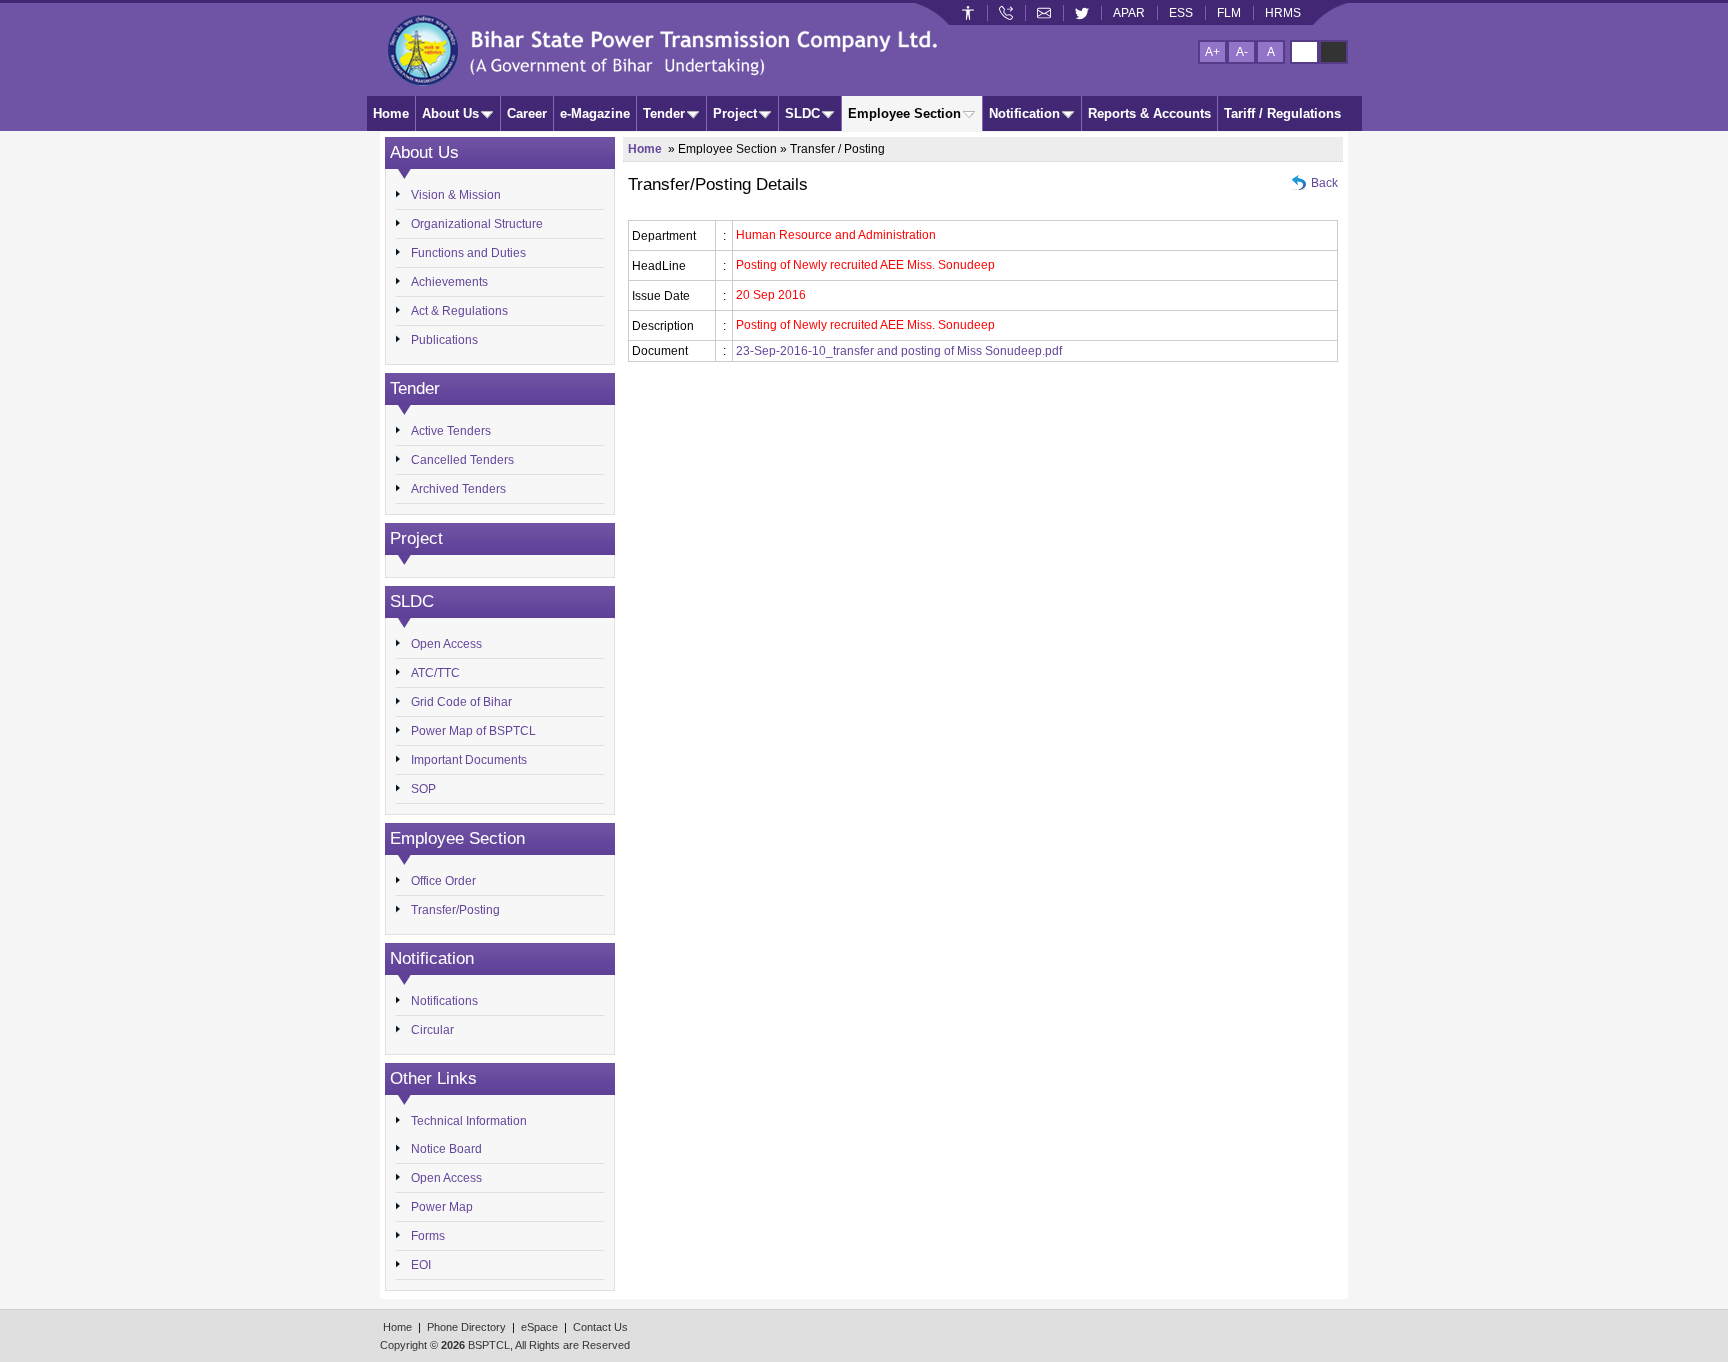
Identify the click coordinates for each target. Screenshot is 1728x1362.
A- (1242, 52)
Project (735, 113)
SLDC (802, 113)
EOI (421, 1265)
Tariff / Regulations (1282, 113)
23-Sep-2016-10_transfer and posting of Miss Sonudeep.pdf (899, 351)
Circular (432, 1030)
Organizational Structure (477, 224)
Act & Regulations (459, 311)
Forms (428, 1236)
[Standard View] (1304, 52)
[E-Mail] (1044, 13)
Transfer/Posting (455, 910)
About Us (450, 113)
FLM (1229, 13)
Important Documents (469, 760)
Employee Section (904, 113)
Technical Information (469, 1121)
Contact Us (600, 1327)
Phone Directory (466, 1327)
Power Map (442, 1207)
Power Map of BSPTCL (473, 731)
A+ (1212, 52)
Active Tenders (451, 431)
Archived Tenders (458, 489)
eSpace (539, 1327)
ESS (1181, 13)
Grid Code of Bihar (461, 702)
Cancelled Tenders (462, 460)
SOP (423, 789)
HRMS (1283, 13)
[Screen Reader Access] (968, 13)
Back (1324, 183)
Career (527, 113)
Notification (1024, 113)
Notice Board (446, 1149)
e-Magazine (595, 113)
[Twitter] (1082, 13)
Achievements (449, 282)
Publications (444, 340)
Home (391, 113)
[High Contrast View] (1333, 52)
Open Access (446, 644)
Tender (664, 113)
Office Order (443, 881)
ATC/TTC (435, 673)
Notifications (444, 1001)
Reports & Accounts (1149, 113)
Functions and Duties (468, 253)
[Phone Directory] (1006, 13)
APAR (1129, 13)
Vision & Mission (456, 195)
